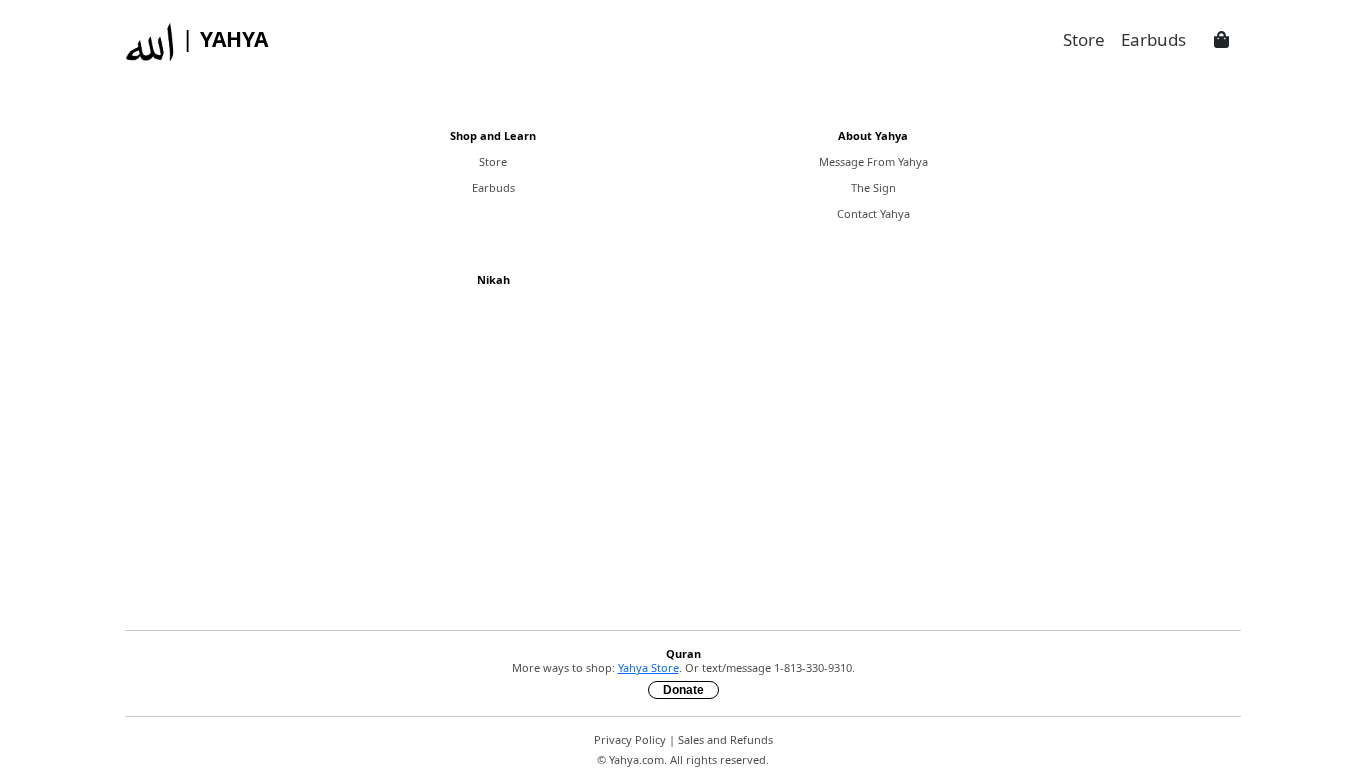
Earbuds (493, 187)
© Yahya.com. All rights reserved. (683, 759)
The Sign (873, 187)
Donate (683, 690)
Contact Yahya (873, 213)
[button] (1221, 40)
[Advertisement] (683, 474)
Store (493, 161)
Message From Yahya (873, 161)
